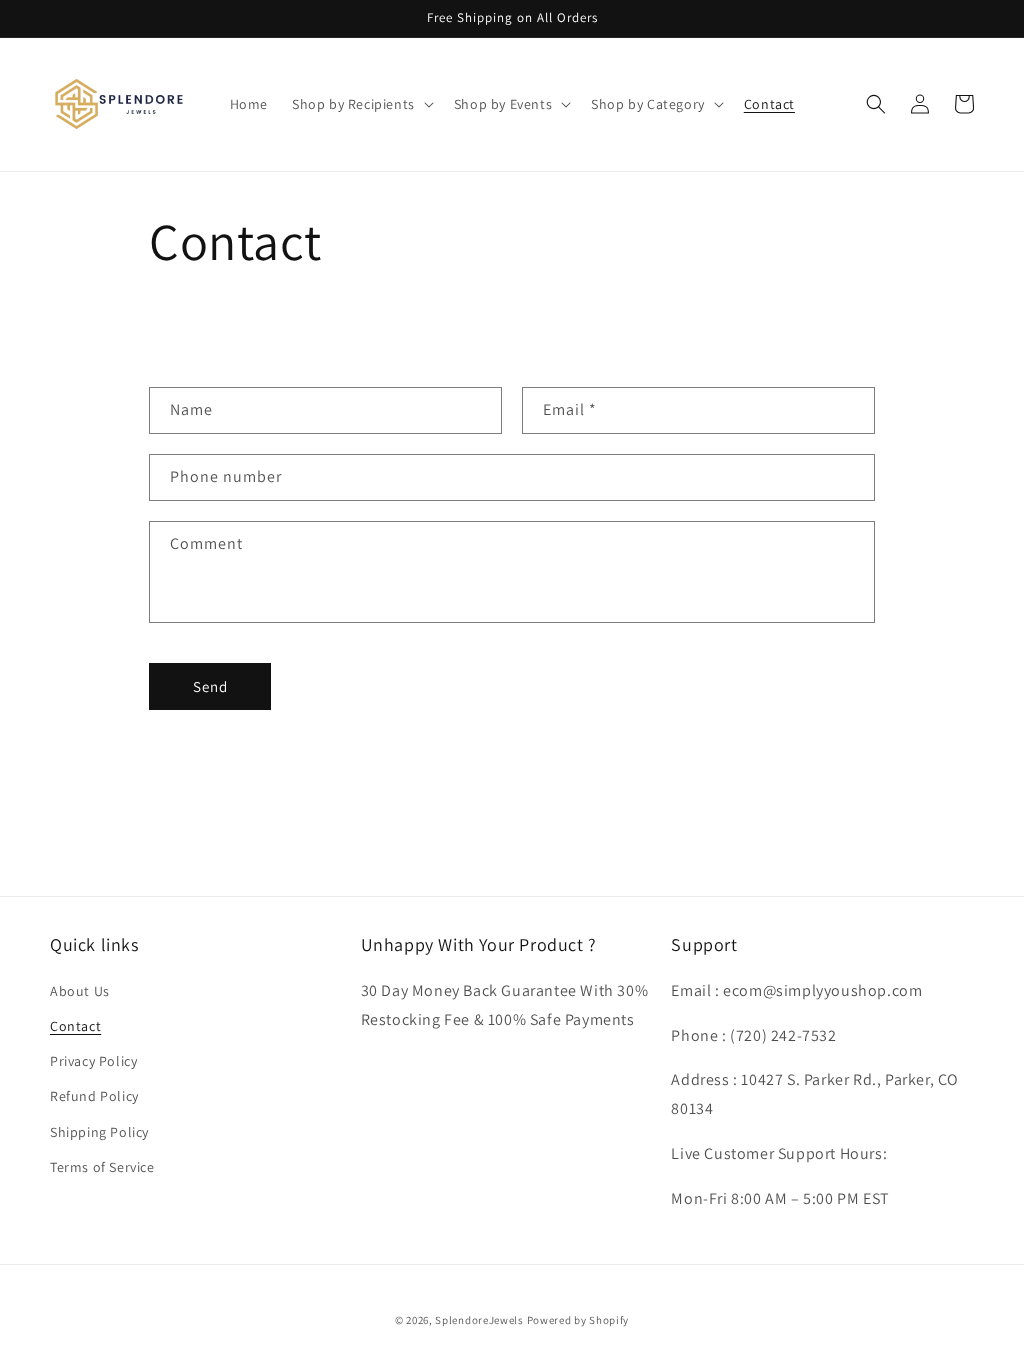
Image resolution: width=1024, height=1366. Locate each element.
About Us (80, 991)
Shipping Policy (99, 1132)
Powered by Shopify (578, 1320)
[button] (361, 104)
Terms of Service (102, 1167)
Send (210, 686)
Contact (75, 1026)
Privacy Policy (93, 1061)
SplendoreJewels (479, 1320)
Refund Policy (94, 1096)
